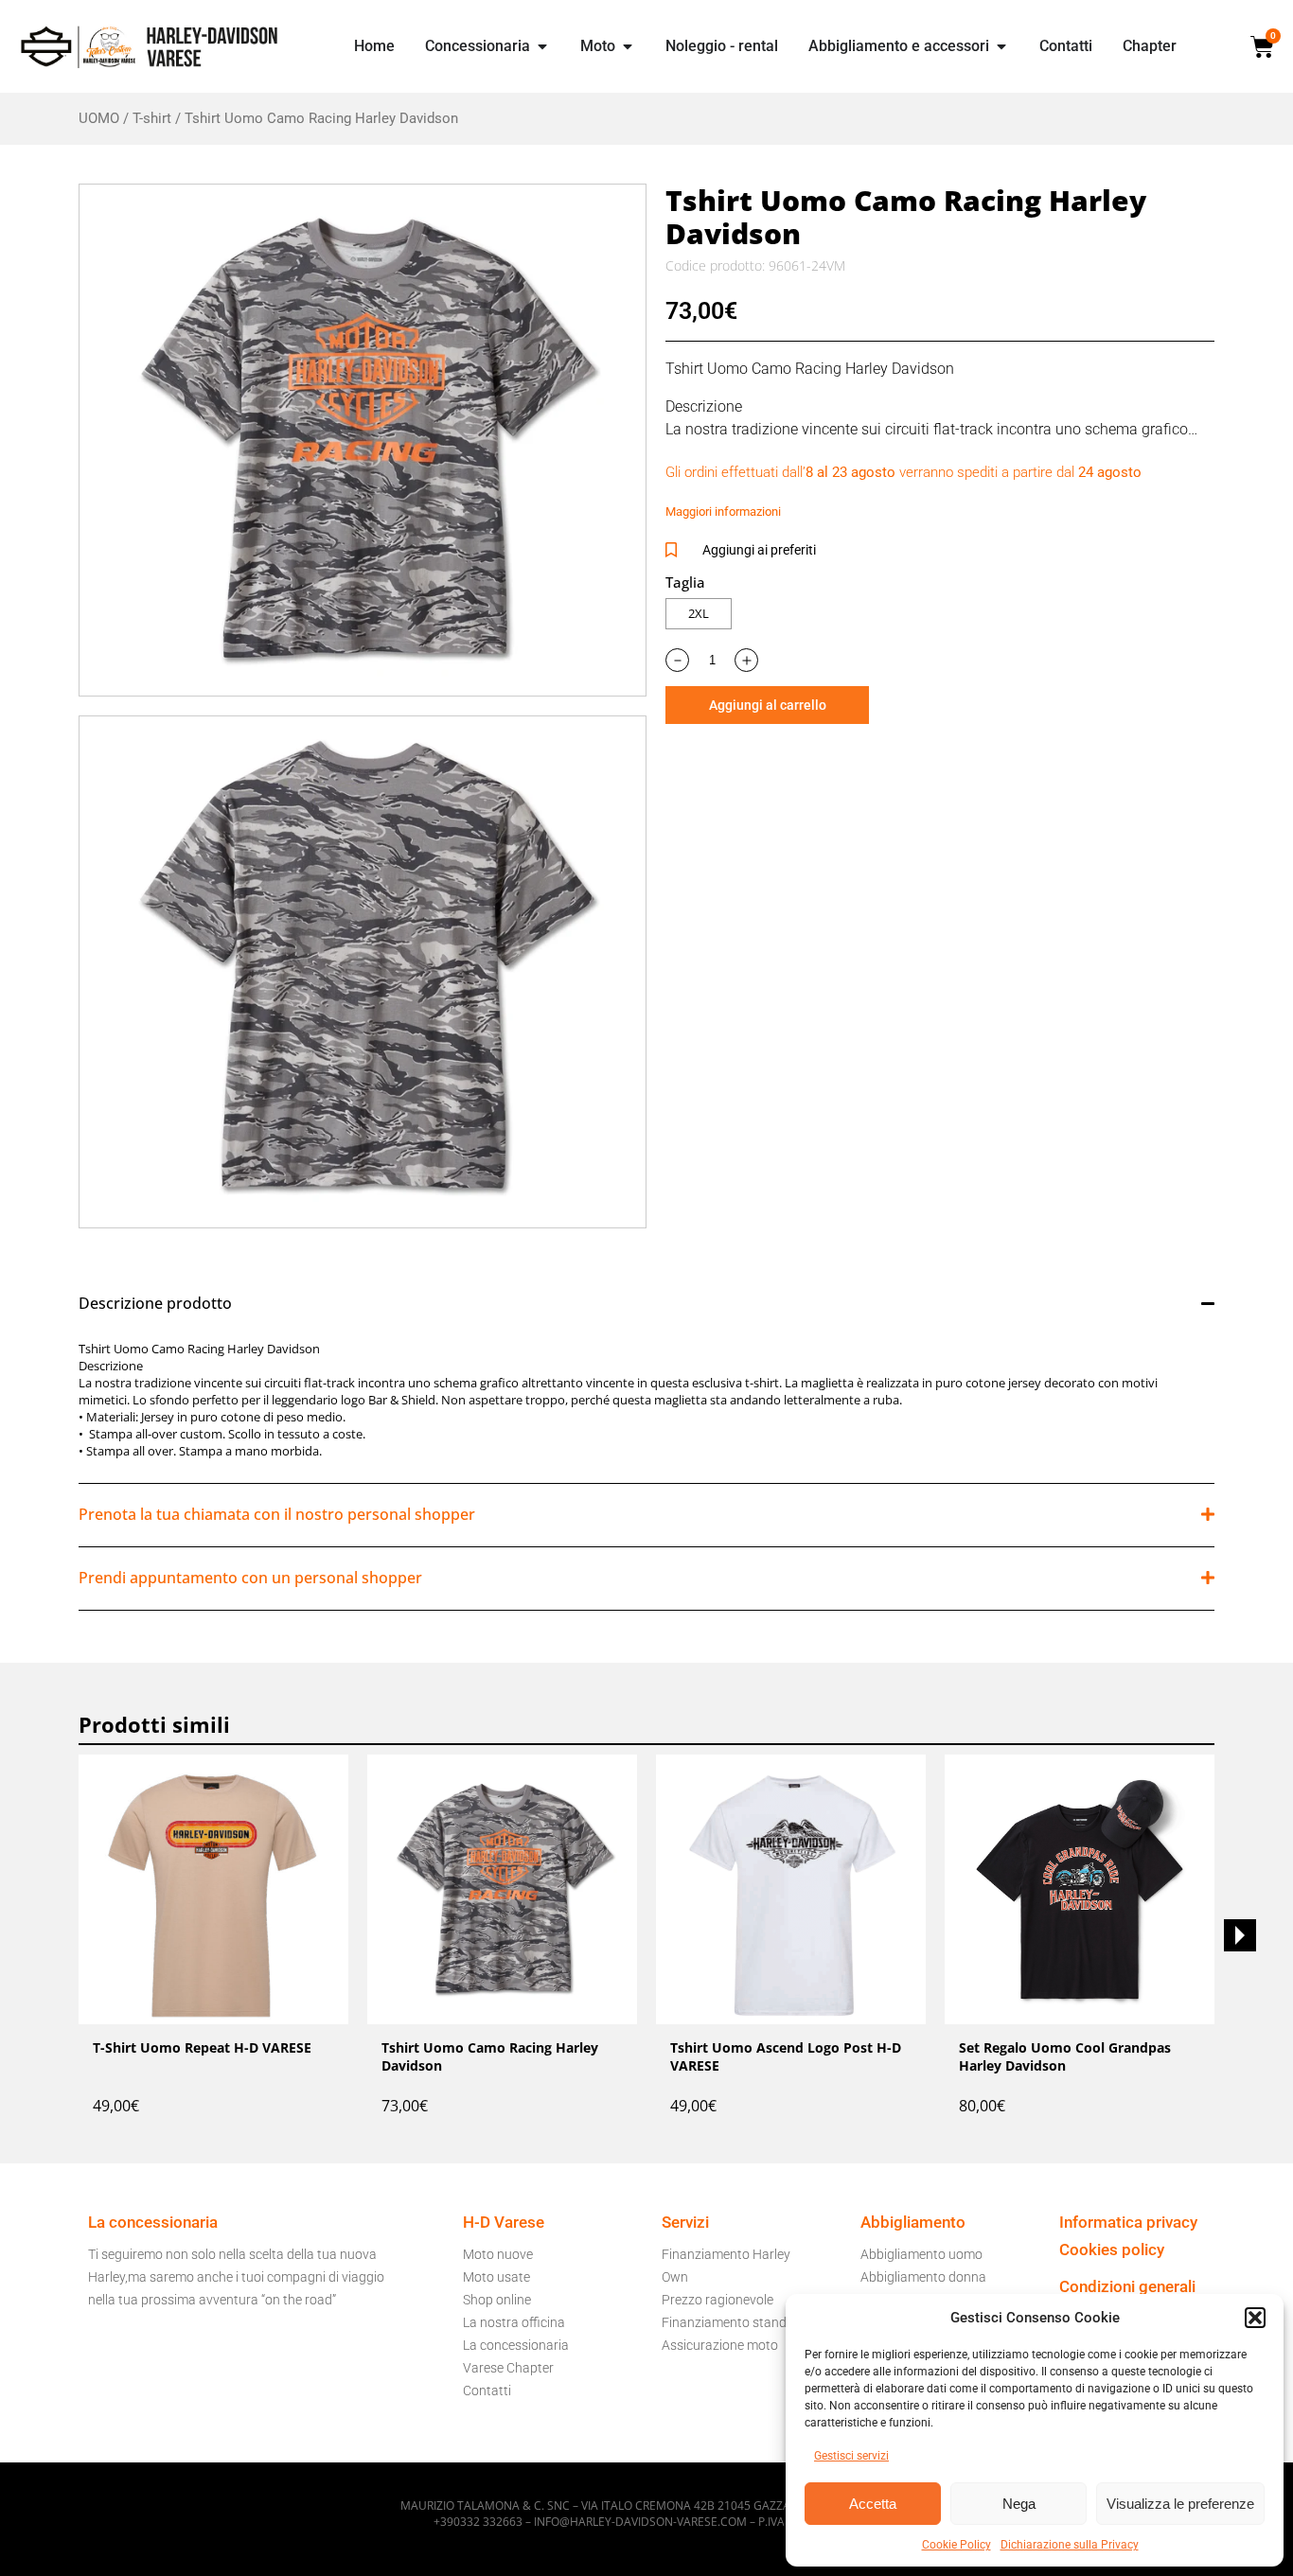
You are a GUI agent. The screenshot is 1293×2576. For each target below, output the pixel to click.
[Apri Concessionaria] (542, 46)
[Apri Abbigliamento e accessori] (1001, 46)
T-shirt (152, 118)
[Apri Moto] (628, 46)
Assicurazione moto (720, 2345)
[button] (1255, 2318)
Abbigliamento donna (923, 2277)
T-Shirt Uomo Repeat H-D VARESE (202, 2047)
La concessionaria (516, 2345)
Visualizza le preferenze (1180, 2504)
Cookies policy (1112, 2250)
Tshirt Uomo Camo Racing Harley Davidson (490, 2056)
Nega (1019, 2504)
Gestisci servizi (851, 2456)
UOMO (99, 118)
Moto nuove (498, 2254)
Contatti (487, 2391)
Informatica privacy (1128, 2222)
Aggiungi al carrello (768, 705)
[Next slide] (1240, 1935)
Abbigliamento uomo (921, 2254)
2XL (699, 613)
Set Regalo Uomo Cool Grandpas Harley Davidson (1065, 2056)
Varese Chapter (508, 2368)
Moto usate (496, 2277)
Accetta (873, 2504)
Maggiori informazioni (723, 512)
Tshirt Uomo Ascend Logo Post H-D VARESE (786, 2056)
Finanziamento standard (734, 2322)
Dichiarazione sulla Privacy (1070, 2545)
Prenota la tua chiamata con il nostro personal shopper (277, 1514)
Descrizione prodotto (155, 1303)
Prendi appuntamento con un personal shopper (250, 1578)
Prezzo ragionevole (717, 2300)
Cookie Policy (956, 2545)
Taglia (685, 582)
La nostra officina (514, 2322)
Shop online (497, 2300)
